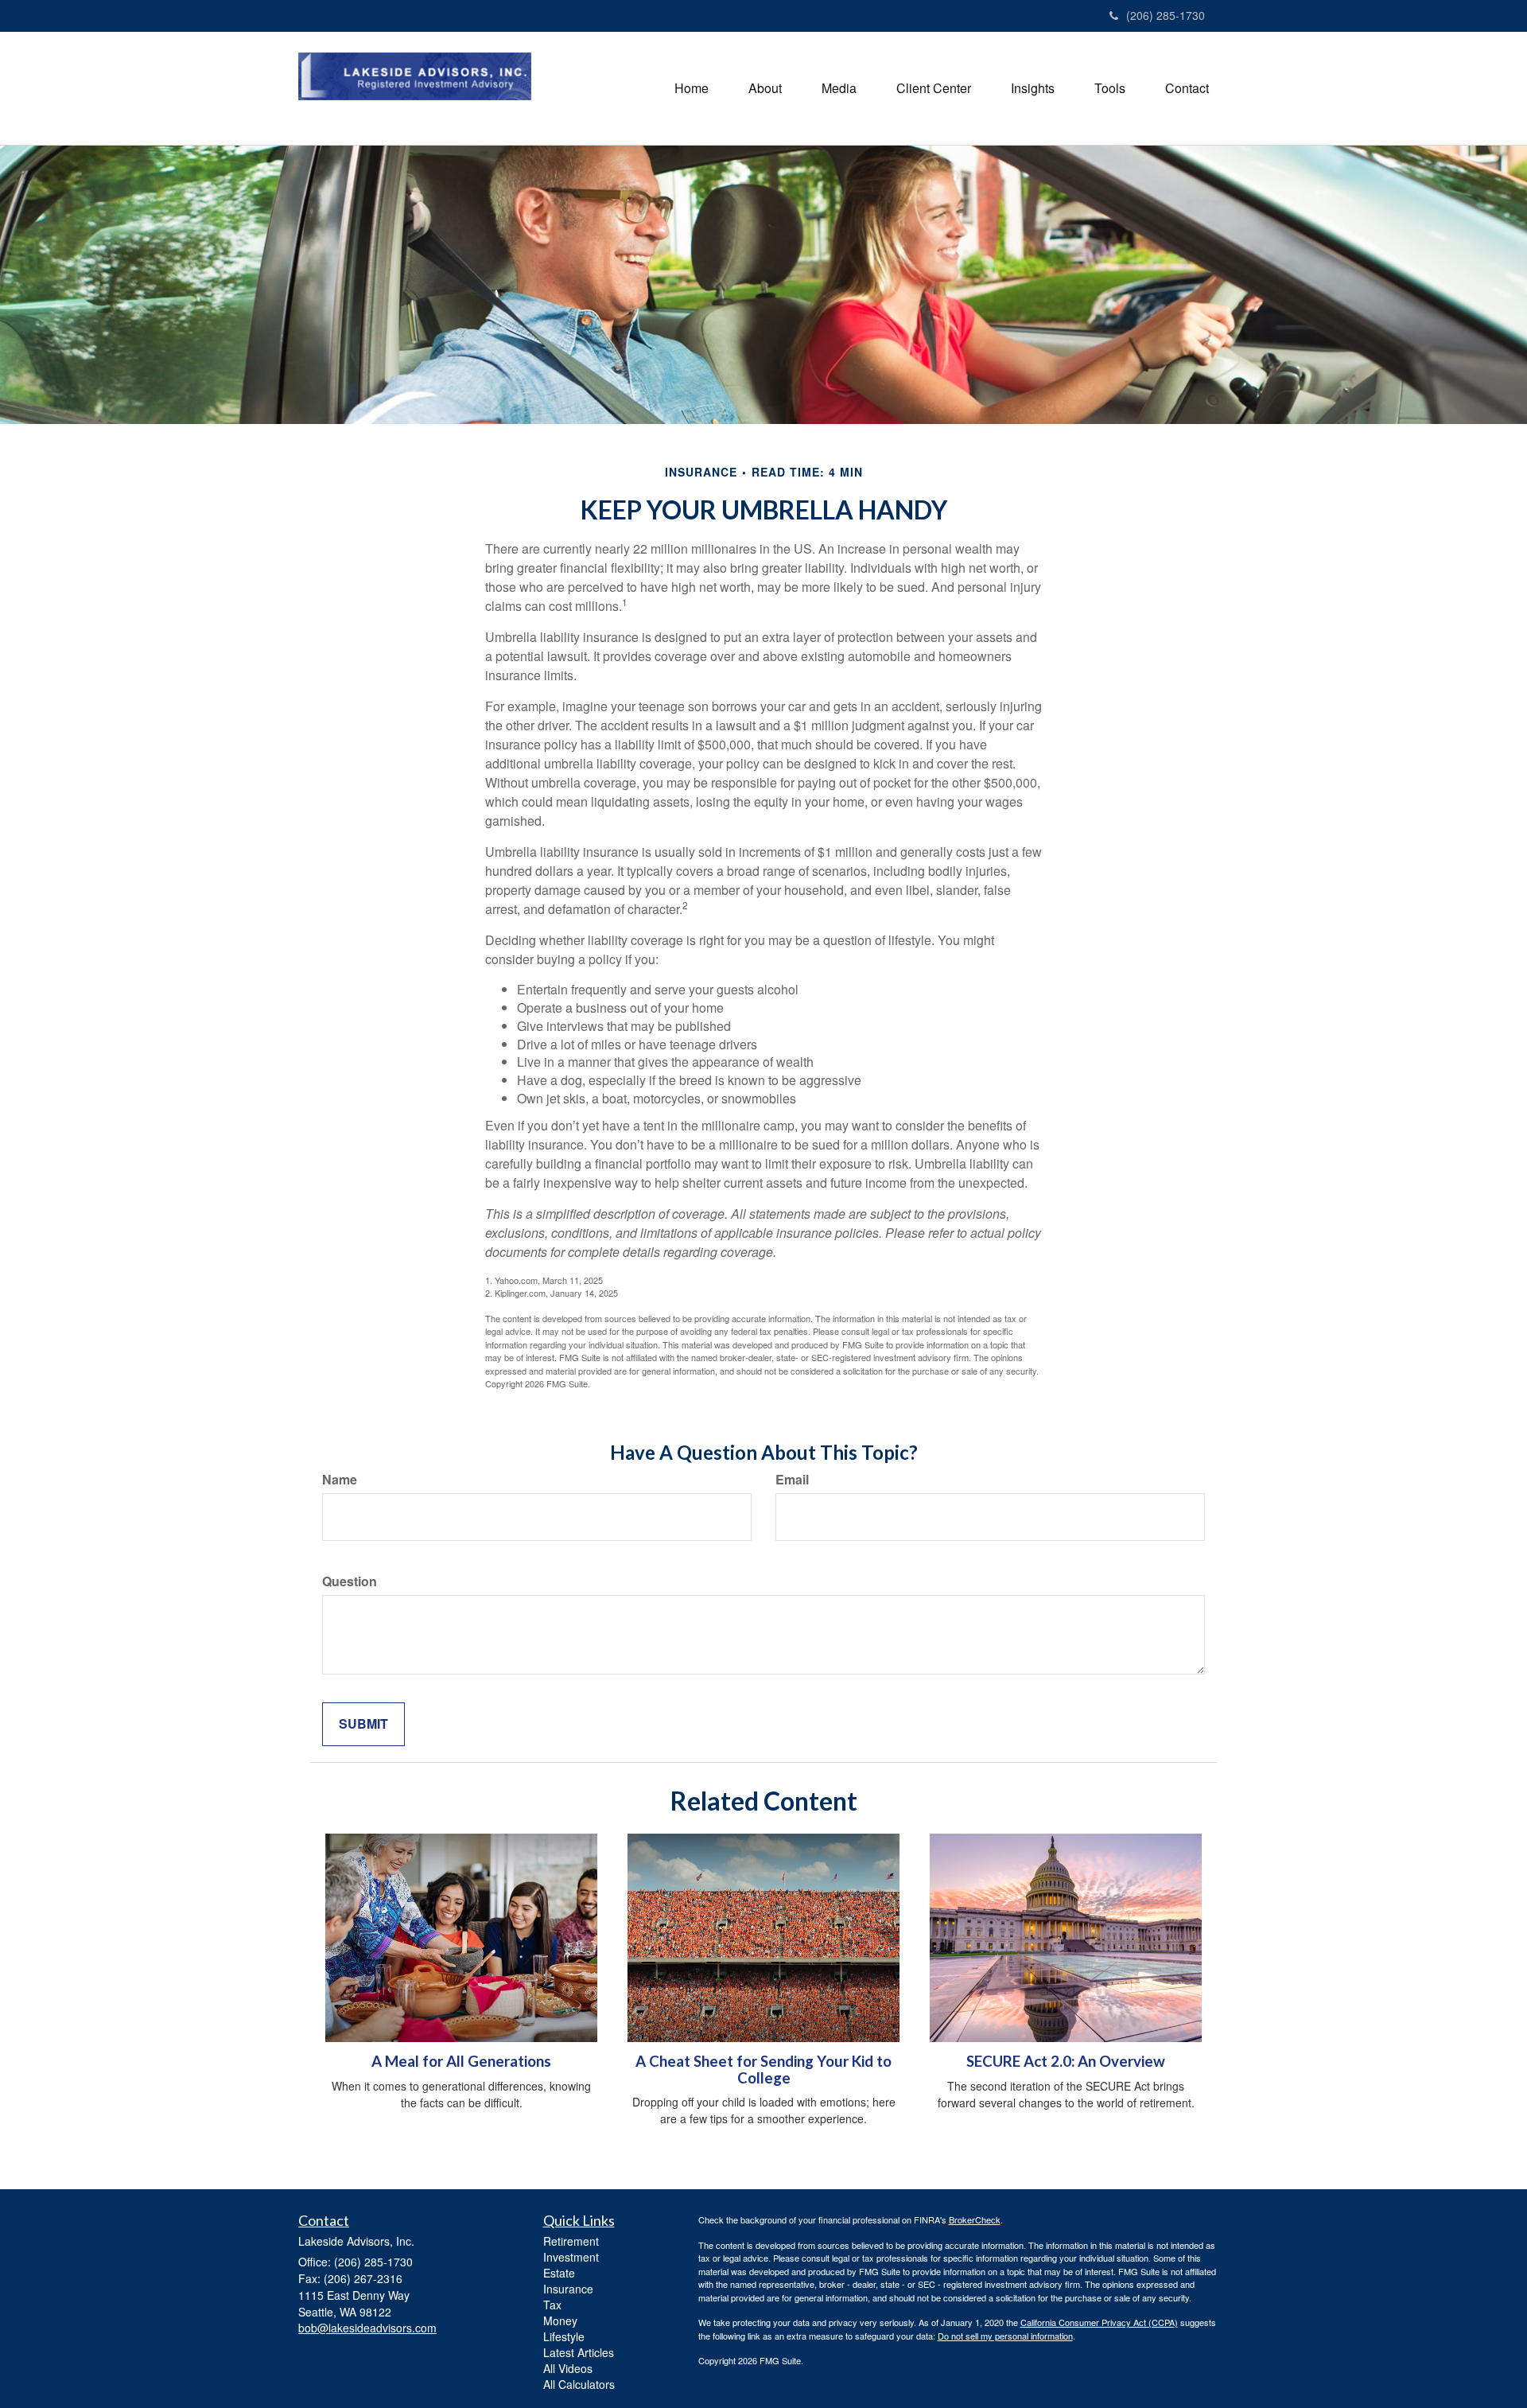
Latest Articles (579, 2352)
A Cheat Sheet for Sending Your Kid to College (763, 2070)
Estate (559, 2273)
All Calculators (579, 2384)
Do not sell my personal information (1005, 2336)
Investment (571, 2257)
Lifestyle (564, 2336)
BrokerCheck (975, 2219)
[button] (765, 88)
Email (792, 1480)
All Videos (568, 2368)
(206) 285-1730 (1166, 15)
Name (340, 1480)
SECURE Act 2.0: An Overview (1066, 2061)
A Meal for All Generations (461, 2061)
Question (350, 1581)
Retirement (571, 2241)
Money (560, 2320)
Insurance (568, 2289)
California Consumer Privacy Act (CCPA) (1099, 2322)
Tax (552, 2305)
